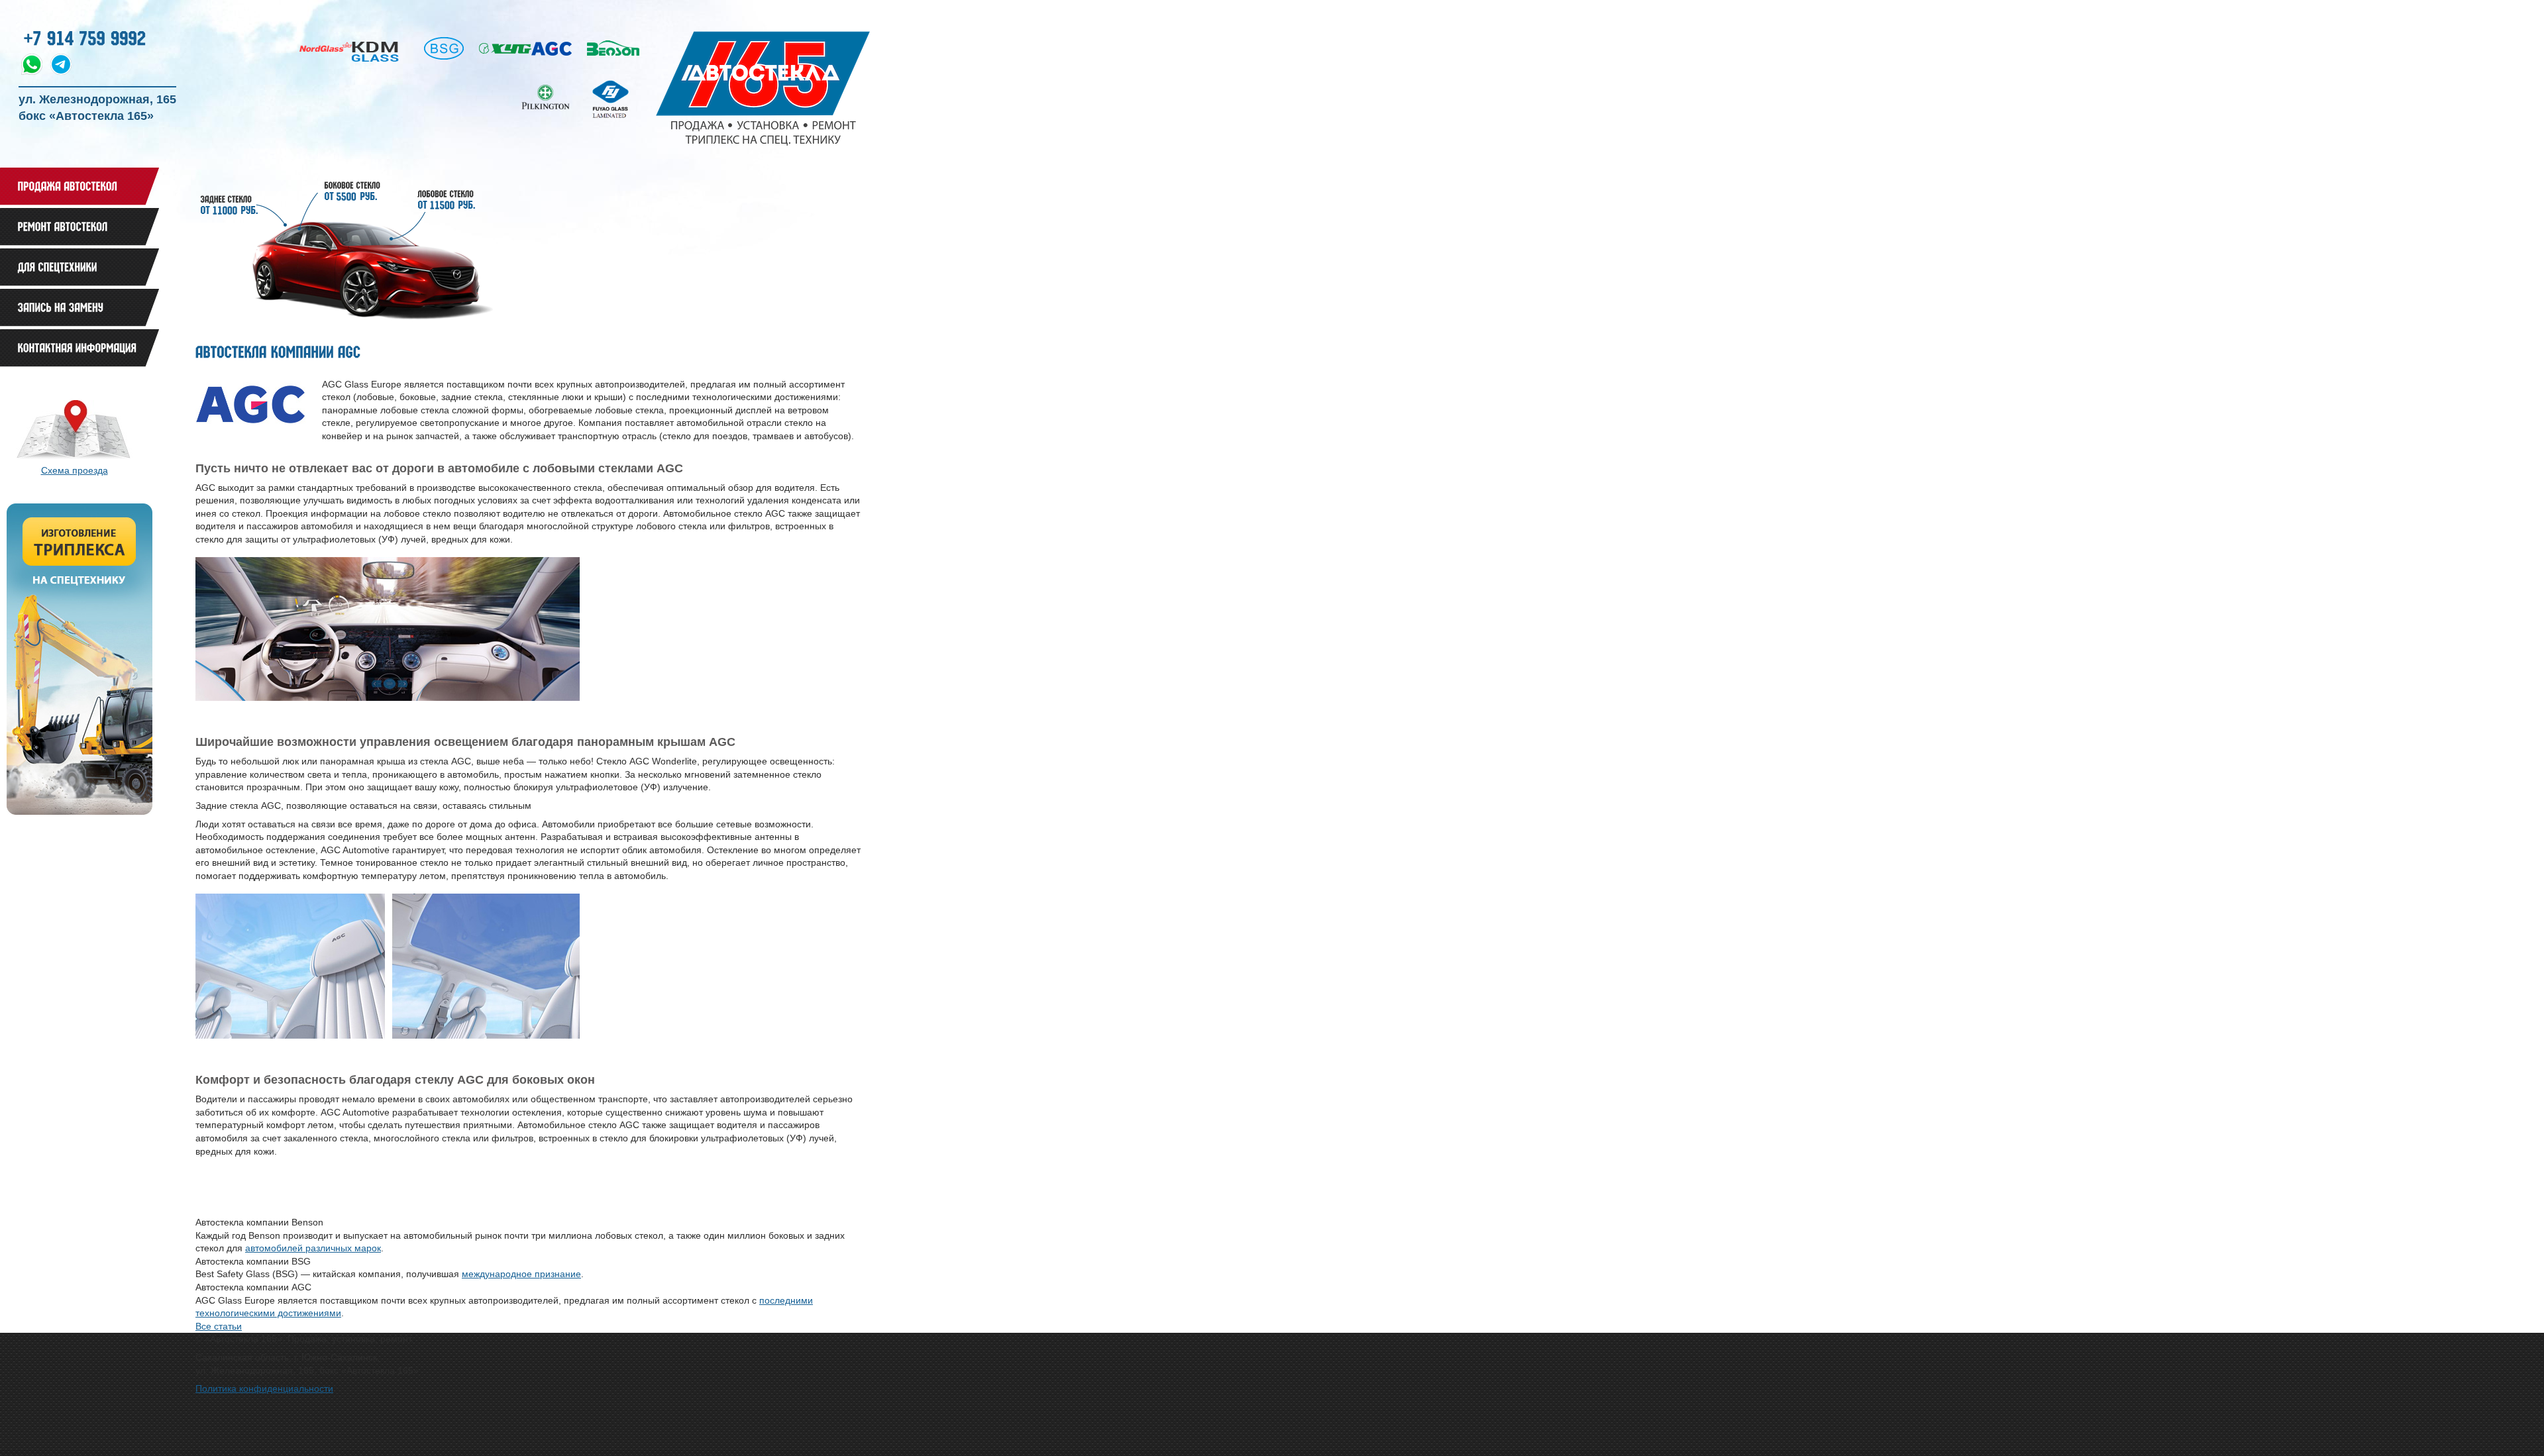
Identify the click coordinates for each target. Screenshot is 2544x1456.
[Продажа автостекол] (79, 186)
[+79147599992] (85, 36)
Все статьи (219, 1326)
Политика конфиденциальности (264, 1388)
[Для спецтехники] (79, 267)
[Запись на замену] (79, 308)
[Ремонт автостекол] (79, 227)
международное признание (521, 1274)
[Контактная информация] (79, 348)
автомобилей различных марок (313, 1248)
